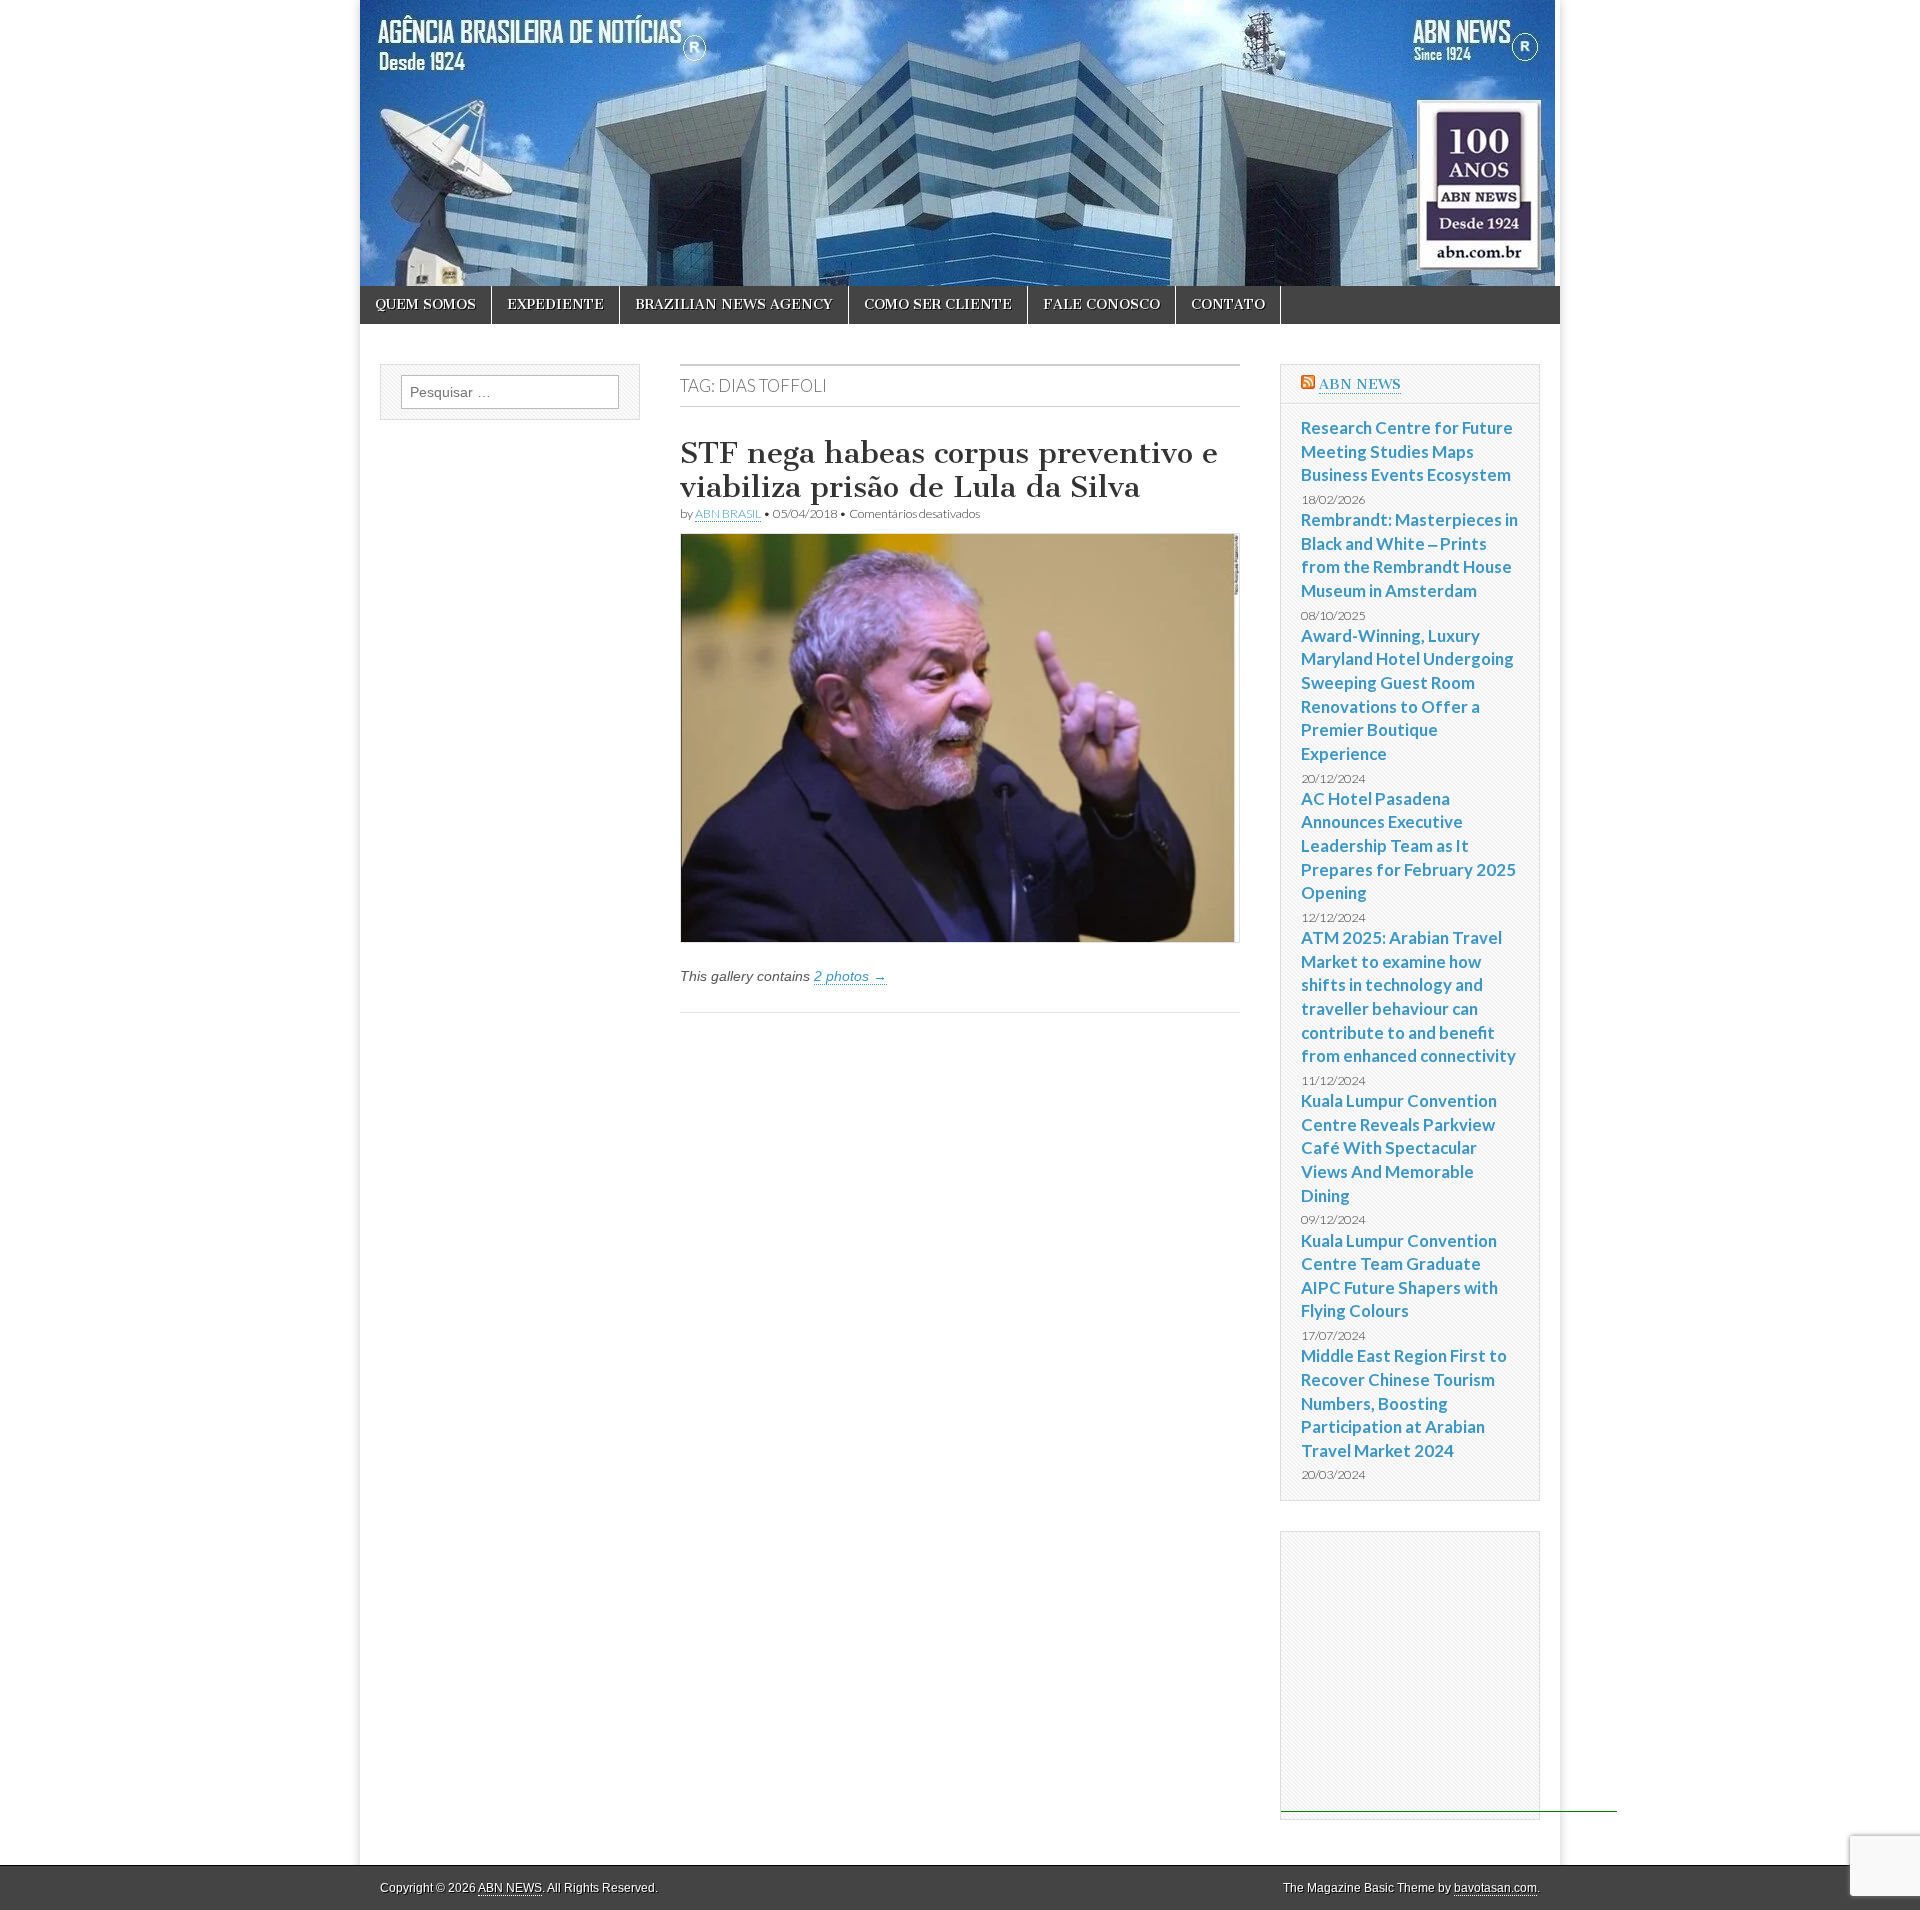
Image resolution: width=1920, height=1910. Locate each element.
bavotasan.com (1495, 1888)
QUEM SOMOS (425, 304)
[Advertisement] (1449, 1672)
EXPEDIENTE (555, 304)
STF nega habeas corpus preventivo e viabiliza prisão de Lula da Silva (949, 470)
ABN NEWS (1360, 384)
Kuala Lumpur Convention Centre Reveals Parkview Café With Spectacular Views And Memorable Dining (1399, 1148)
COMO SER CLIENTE (938, 304)
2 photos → (850, 976)
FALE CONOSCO (1101, 304)
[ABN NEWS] (960, 143)
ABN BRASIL (728, 513)
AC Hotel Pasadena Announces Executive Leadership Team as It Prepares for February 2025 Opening (1408, 846)
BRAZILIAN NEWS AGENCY (734, 304)
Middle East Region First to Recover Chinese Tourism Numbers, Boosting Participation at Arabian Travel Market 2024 (1404, 1403)
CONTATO (1228, 304)
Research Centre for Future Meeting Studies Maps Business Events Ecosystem (1407, 451)
